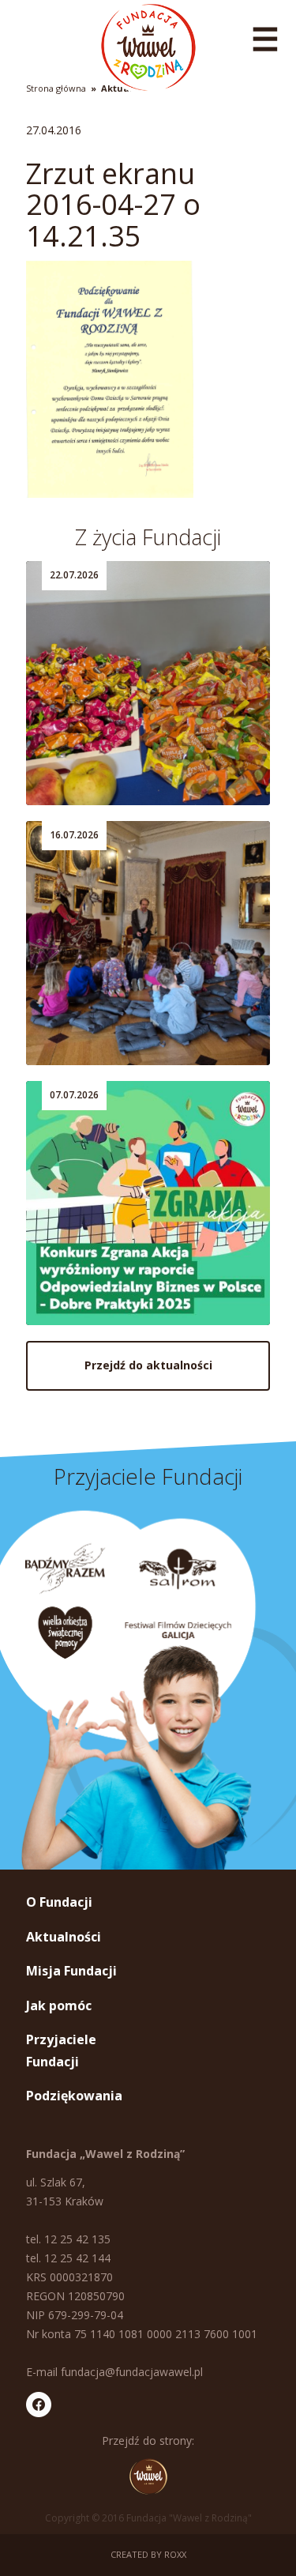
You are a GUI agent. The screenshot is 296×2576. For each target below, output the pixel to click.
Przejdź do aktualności (148, 1365)
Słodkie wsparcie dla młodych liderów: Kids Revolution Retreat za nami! (144, 740)
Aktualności (64, 1937)
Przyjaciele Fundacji (61, 2050)
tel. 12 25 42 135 (68, 2239)
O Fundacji (59, 1902)
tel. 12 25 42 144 (68, 2258)
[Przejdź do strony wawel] (148, 2476)
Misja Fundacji (71, 1971)
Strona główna (56, 88)
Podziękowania (74, 2096)
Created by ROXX (148, 2554)
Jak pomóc (59, 2005)
